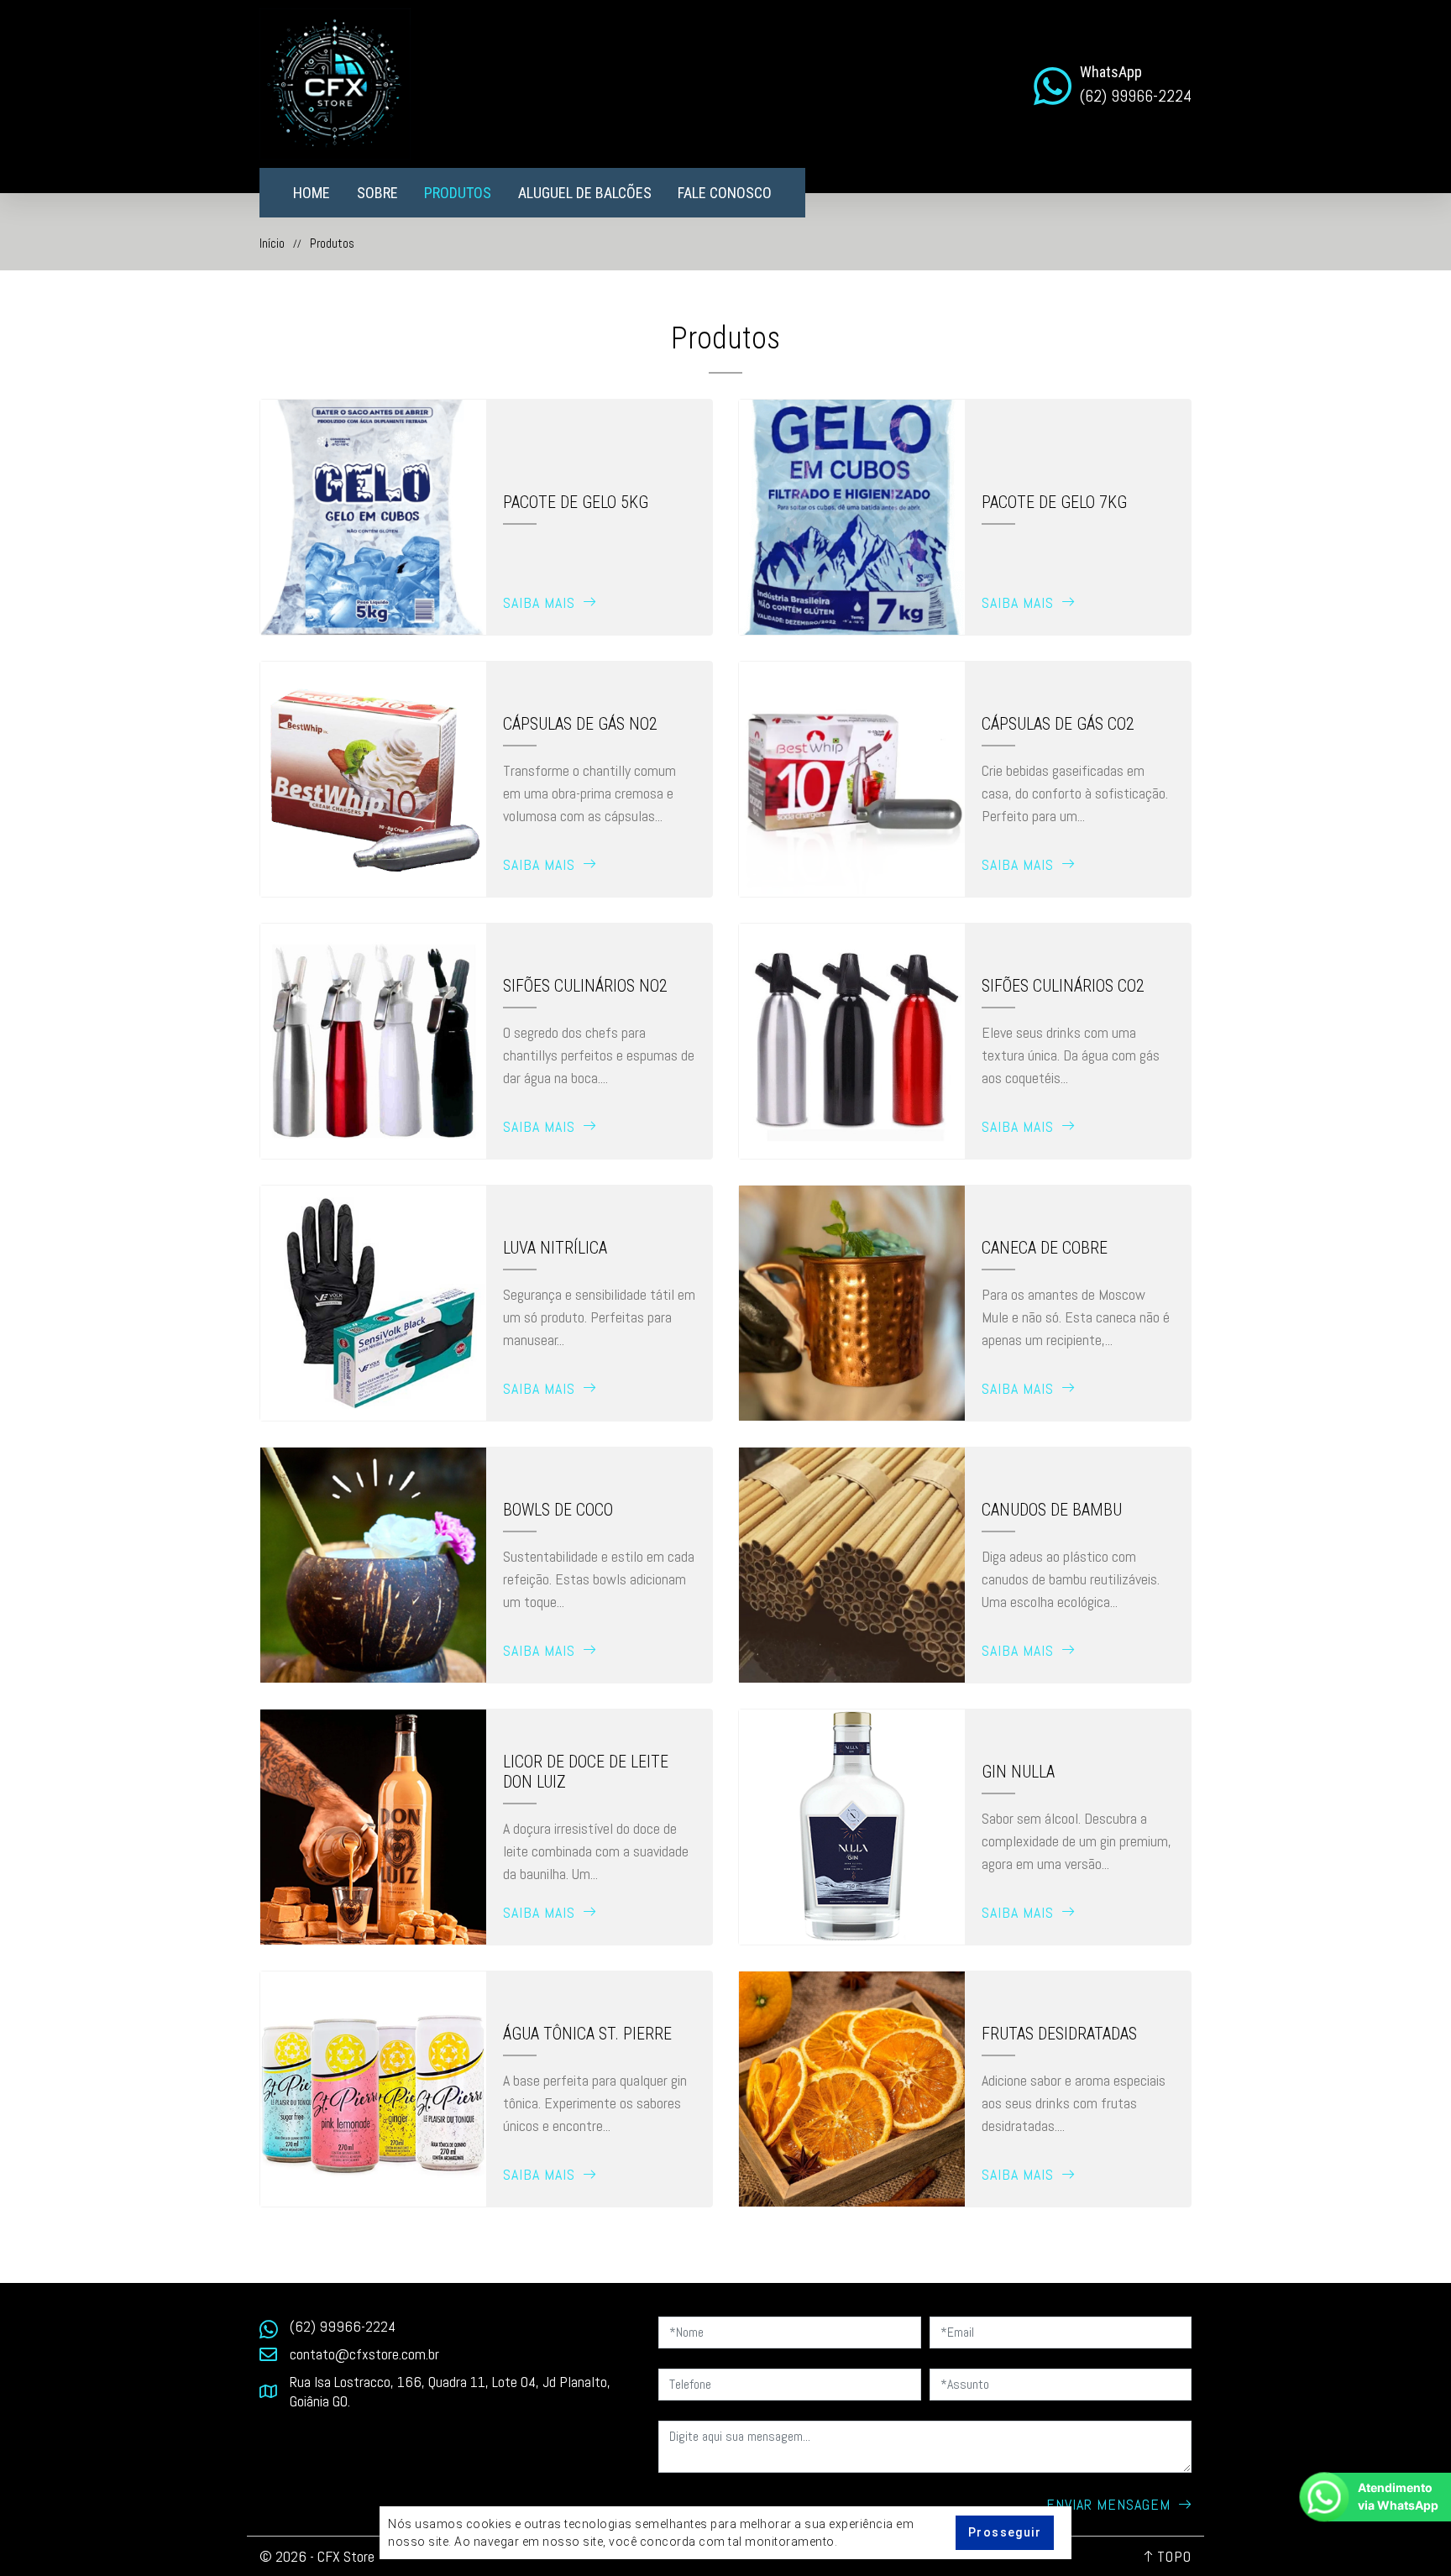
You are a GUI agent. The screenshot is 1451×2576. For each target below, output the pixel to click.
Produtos (458, 193)
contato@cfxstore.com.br (364, 2354)
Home (312, 193)
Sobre (377, 193)
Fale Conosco (725, 193)
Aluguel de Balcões (585, 193)
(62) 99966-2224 (343, 2326)
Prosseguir (1005, 2532)
